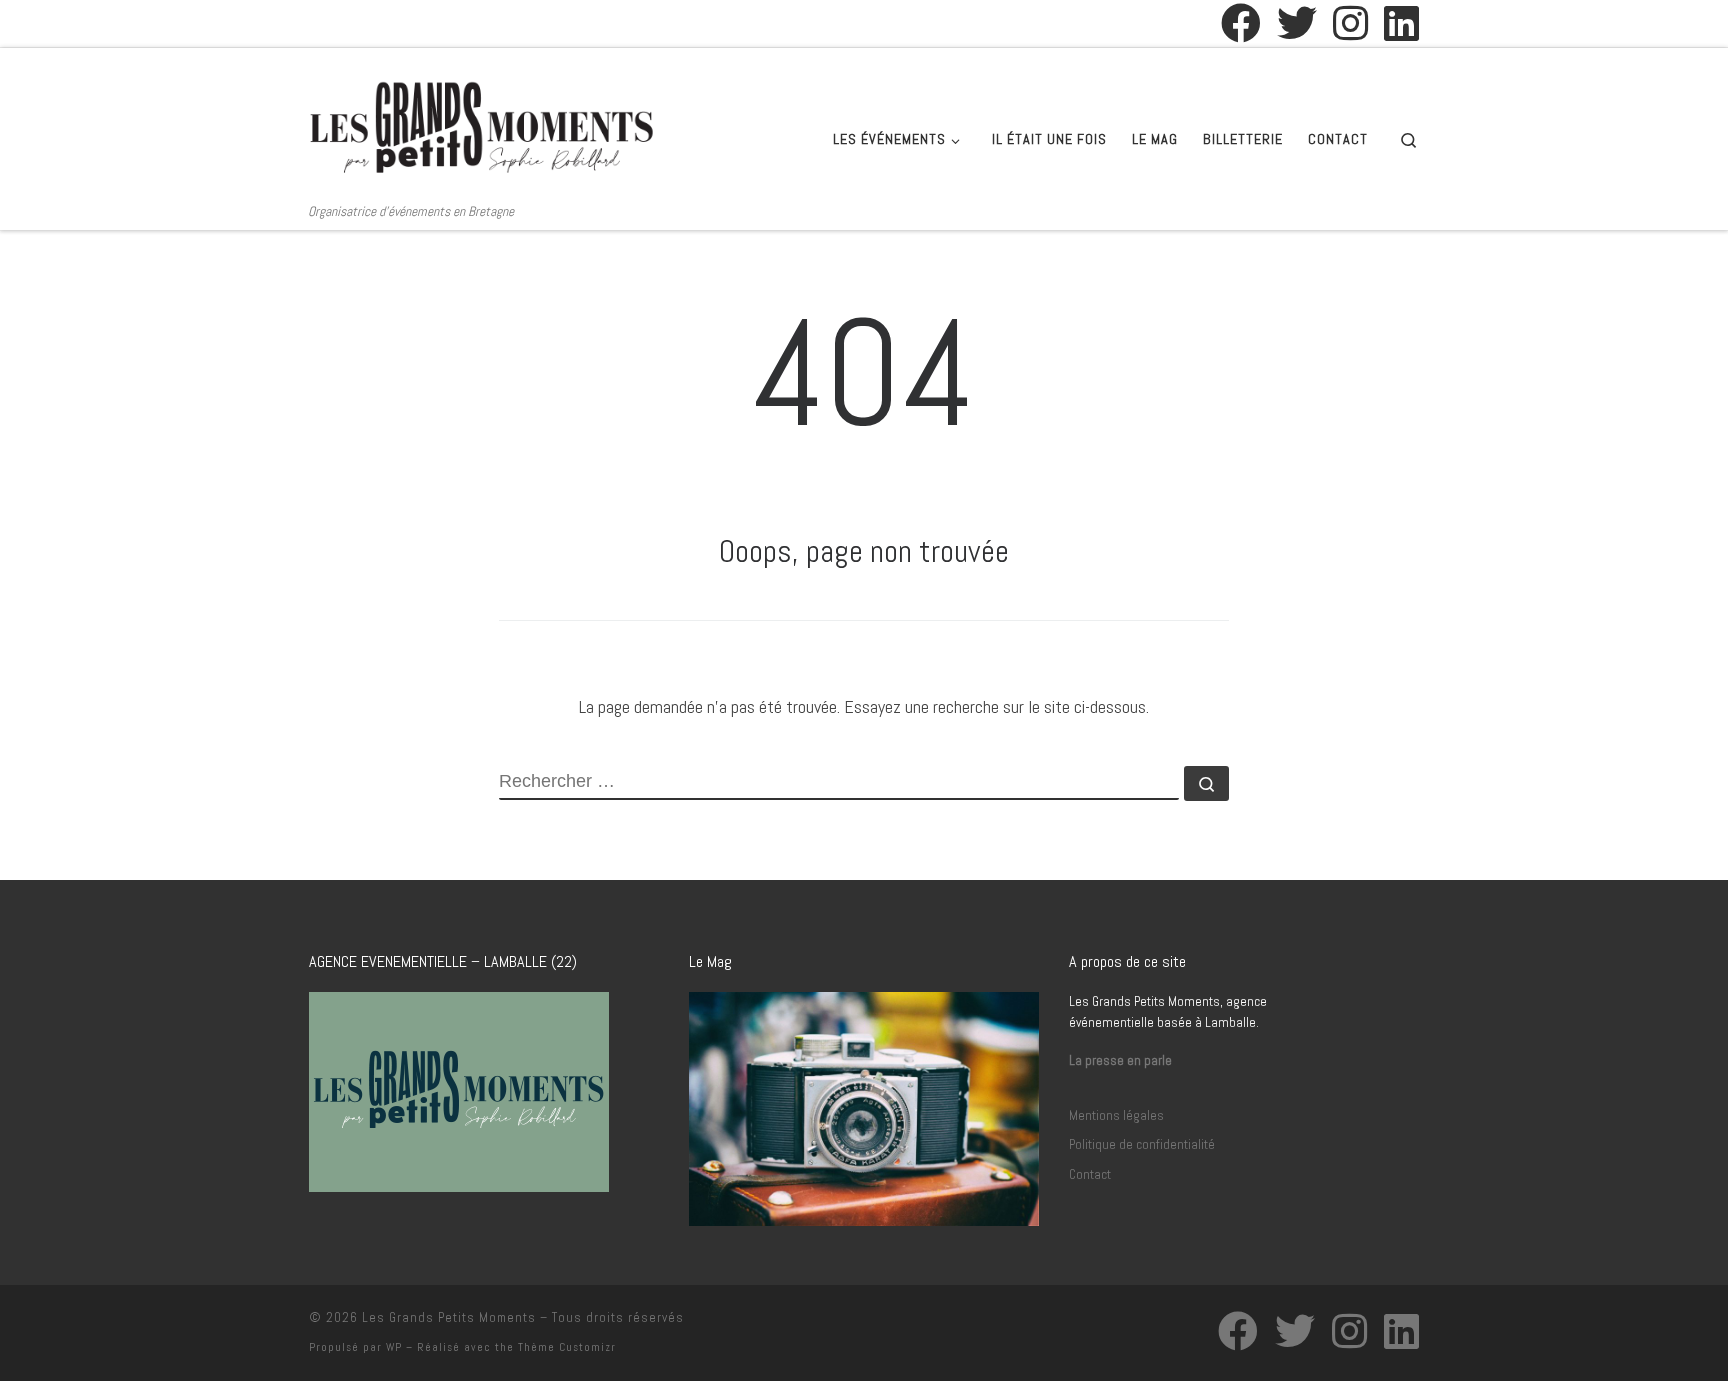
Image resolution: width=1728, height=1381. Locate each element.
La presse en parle (1120, 1060)
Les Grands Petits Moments (449, 1317)
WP (394, 1347)
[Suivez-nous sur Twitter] (1297, 23)
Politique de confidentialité (1142, 1144)
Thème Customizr (567, 1347)
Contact (1090, 1174)
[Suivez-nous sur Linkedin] (1401, 23)
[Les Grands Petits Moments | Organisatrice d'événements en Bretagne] (482, 125)
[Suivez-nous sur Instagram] (1350, 23)
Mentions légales (1116, 1115)
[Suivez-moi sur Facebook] (1241, 23)
